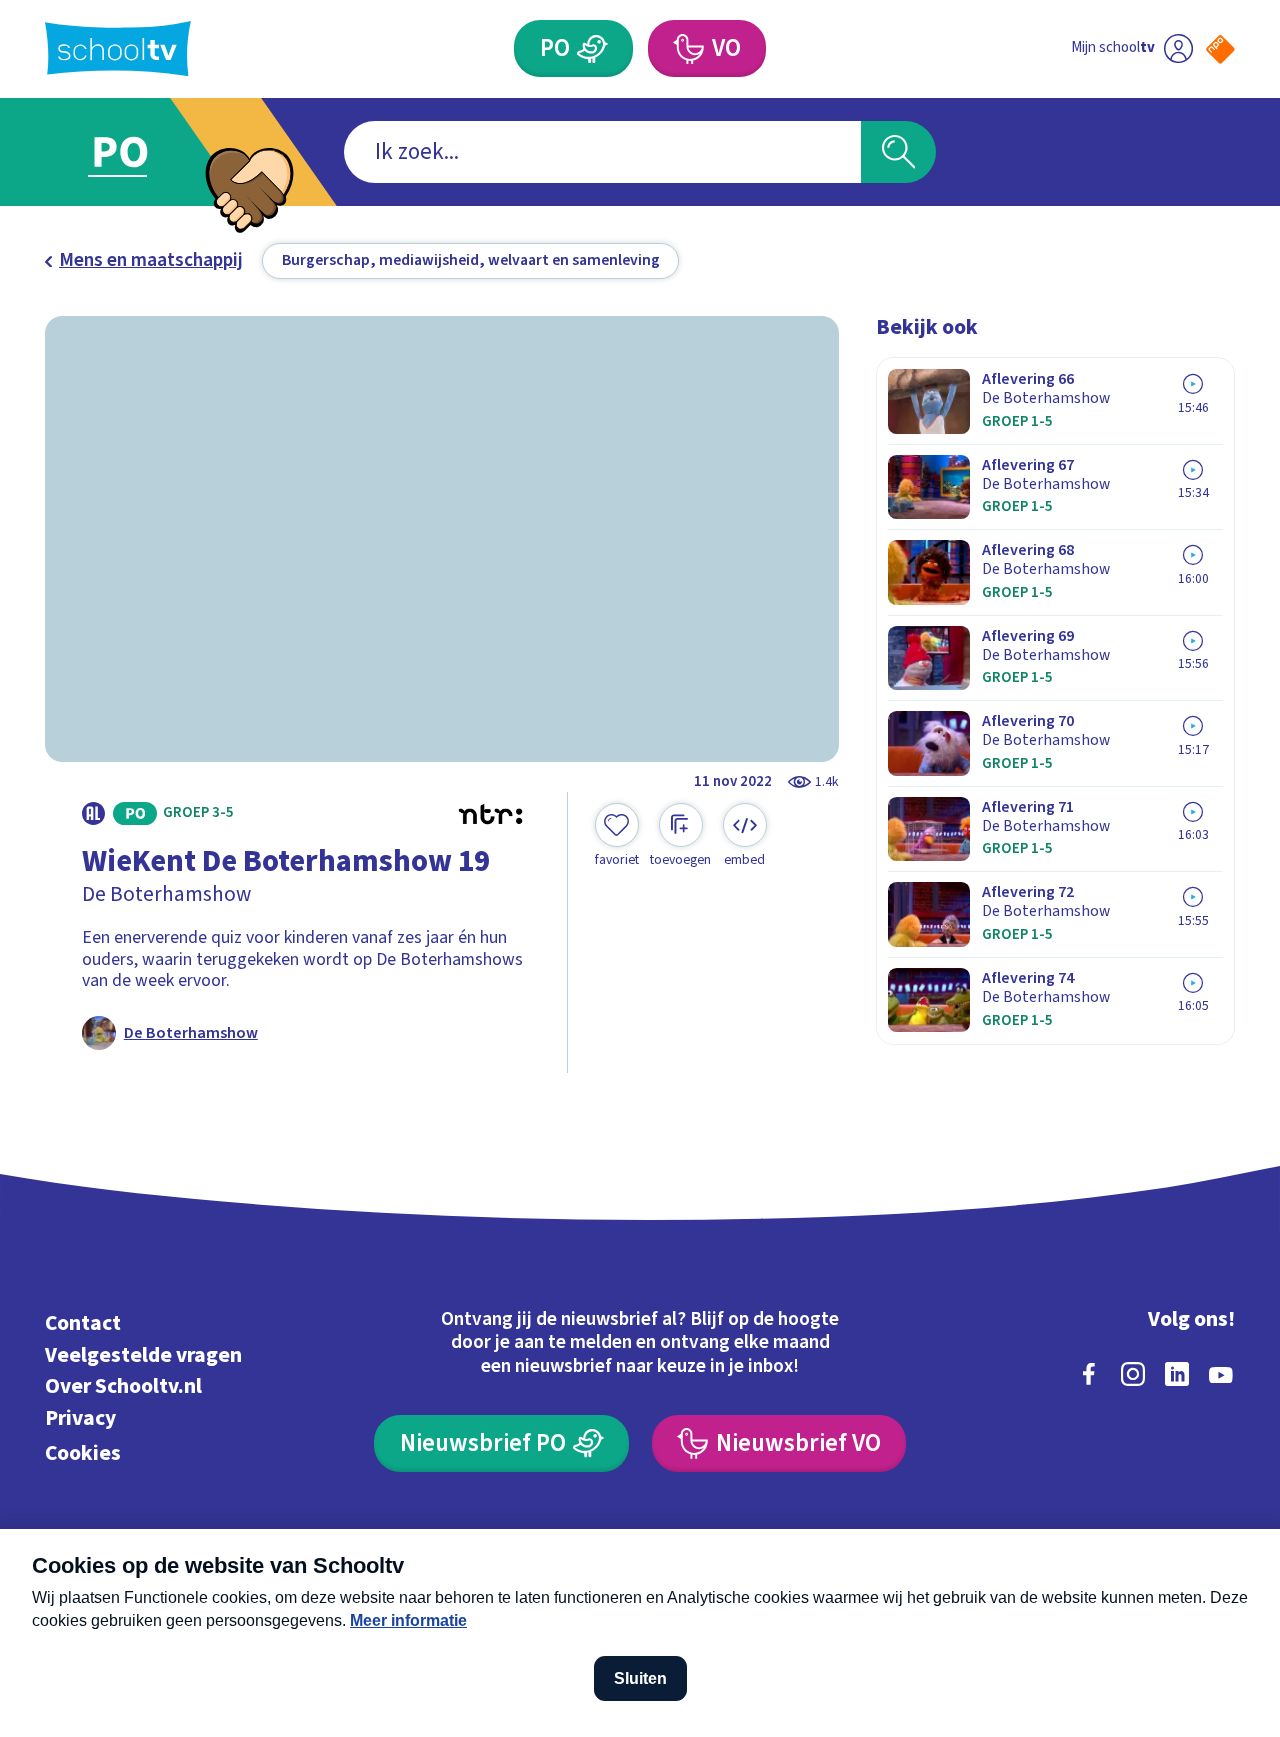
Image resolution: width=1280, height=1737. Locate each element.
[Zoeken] (898, 152)
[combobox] (602, 152)
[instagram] (1133, 1374)
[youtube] (1221, 1374)
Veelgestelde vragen (143, 1355)
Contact (83, 1323)
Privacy (80, 1418)
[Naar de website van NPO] (1220, 49)
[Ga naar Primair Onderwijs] (142, 152)
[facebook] (1089, 1374)
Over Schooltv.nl (123, 1386)
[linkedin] (1177, 1374)
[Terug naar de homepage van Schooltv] (118, 48)
